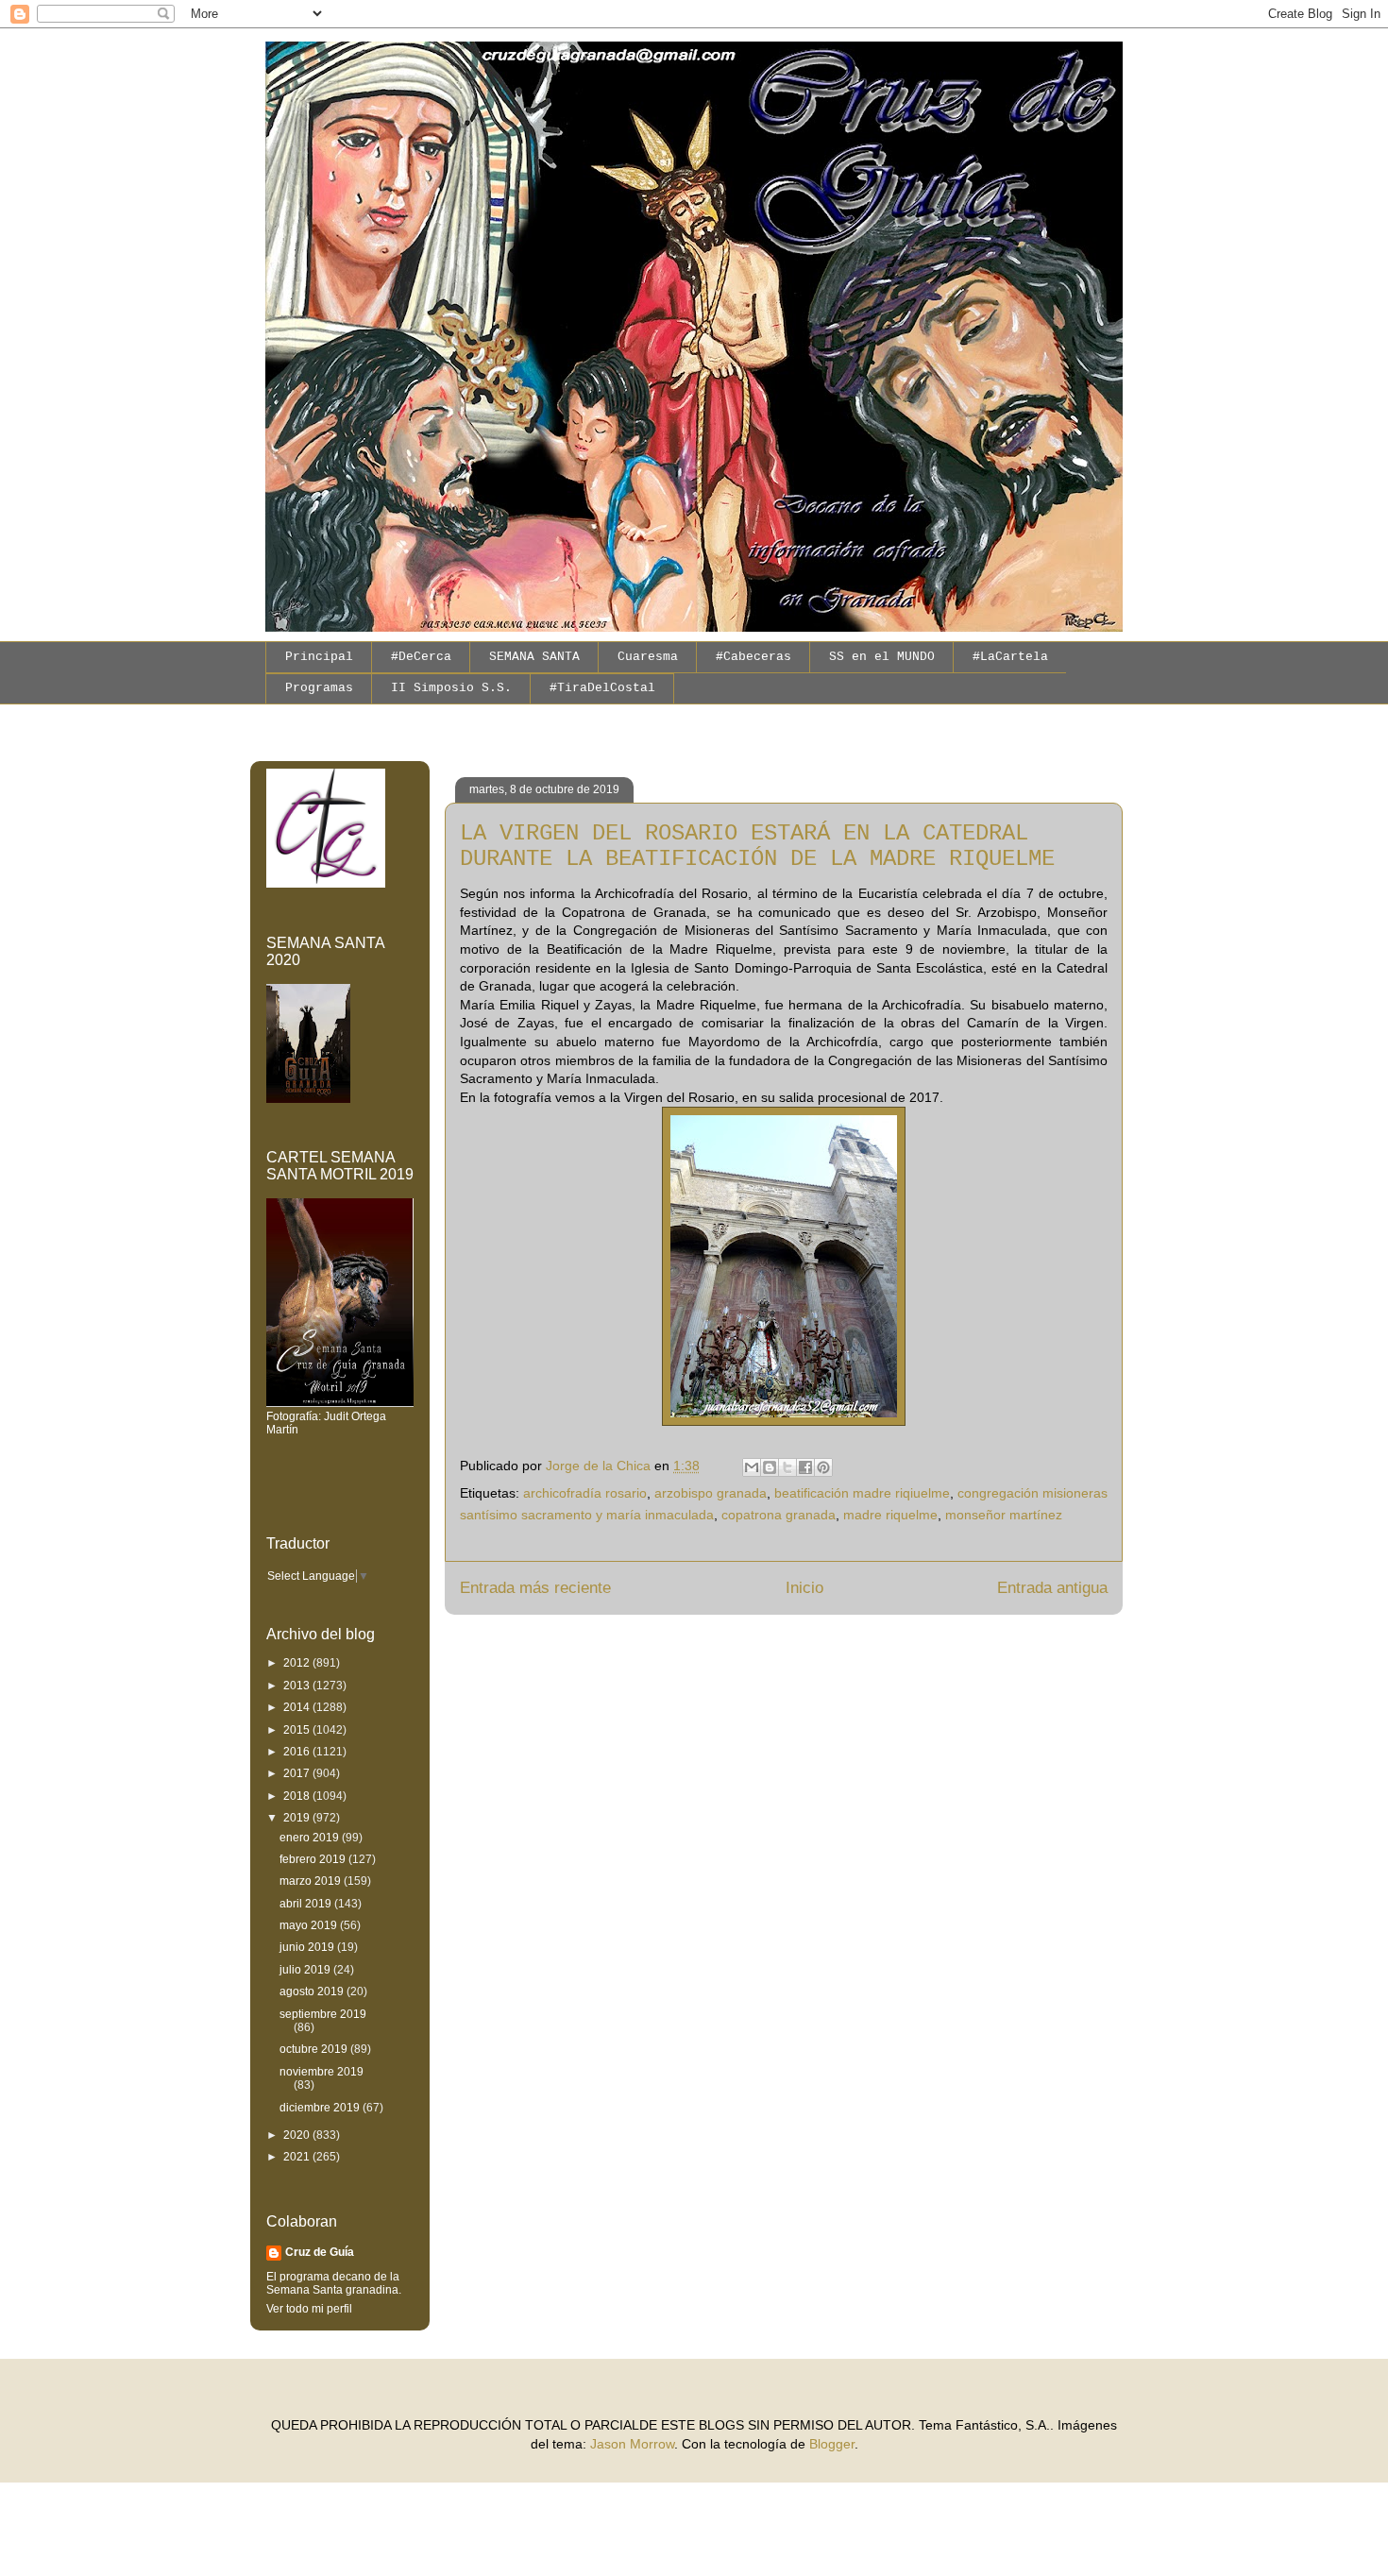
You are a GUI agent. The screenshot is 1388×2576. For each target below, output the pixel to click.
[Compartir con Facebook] (805, 1467)
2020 (298, 2135)
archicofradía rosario (585, 1493)
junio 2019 (308, 1947)
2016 (298, 1752)
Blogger (832, 2444)
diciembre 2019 (321, 2108)
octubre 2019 (315, 2049)
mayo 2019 (310, 1925)
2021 (298, 2157)
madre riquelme (890, 1515)
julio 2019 (306, 1970)
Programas (319, 688)
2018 (298, 1796)
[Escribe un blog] (770, 1467)
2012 (298, 1663)
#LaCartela (1010, 657)
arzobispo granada (711, 1493)
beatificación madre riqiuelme (862, 1493)
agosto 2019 (313, 1991)
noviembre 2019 (322, 2072)
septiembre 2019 (323, 2014)
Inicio (804, 1588)
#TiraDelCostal (602, 688)
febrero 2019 (314, 1859)
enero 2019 (311, 1838)
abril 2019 (307, 1904)
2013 (298, 1686)
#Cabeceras (753, 657)
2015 (298, 1730)
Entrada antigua (1052, 1588)
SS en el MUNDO (882, 657)
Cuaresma (648, 657)
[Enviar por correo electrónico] (752, 1467)
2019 (298, 1818)
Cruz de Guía (320, 2252)
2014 (298, 1707)
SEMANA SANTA (534, 657)
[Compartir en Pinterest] (823, 1467)
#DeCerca (421, 657)
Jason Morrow (632, 2444)
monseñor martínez (1004, 1515)
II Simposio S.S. (451, 688)
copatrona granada (779, 1515)
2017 (298, 1773)
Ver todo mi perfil (309, 2309)
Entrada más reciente (535, 1588)
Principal (319, 657)
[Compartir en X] (787, 1467)
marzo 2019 (312, 1881)
